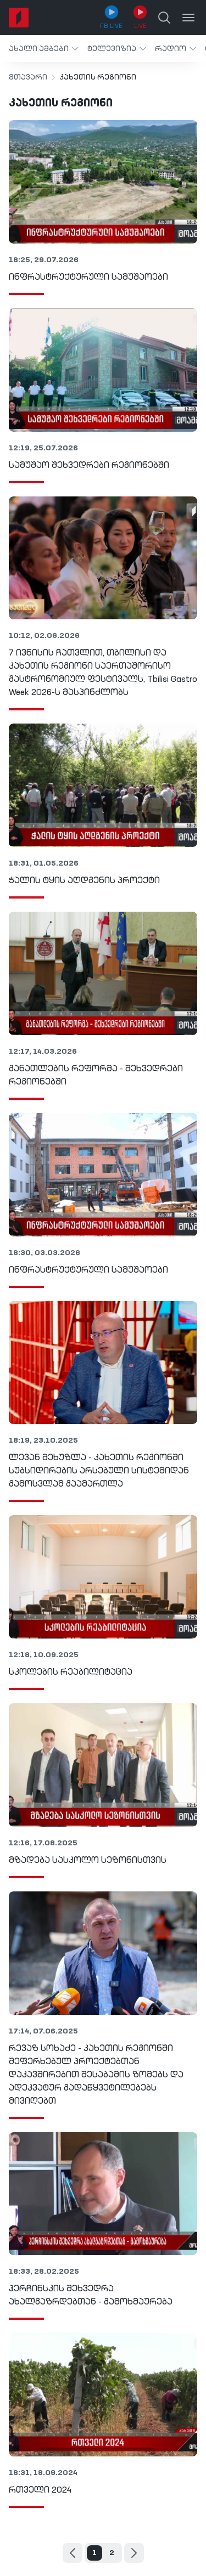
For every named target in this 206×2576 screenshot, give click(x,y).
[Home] (19, 18)
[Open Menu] (188, 18)
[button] (44, 49)
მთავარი (28, 77)
